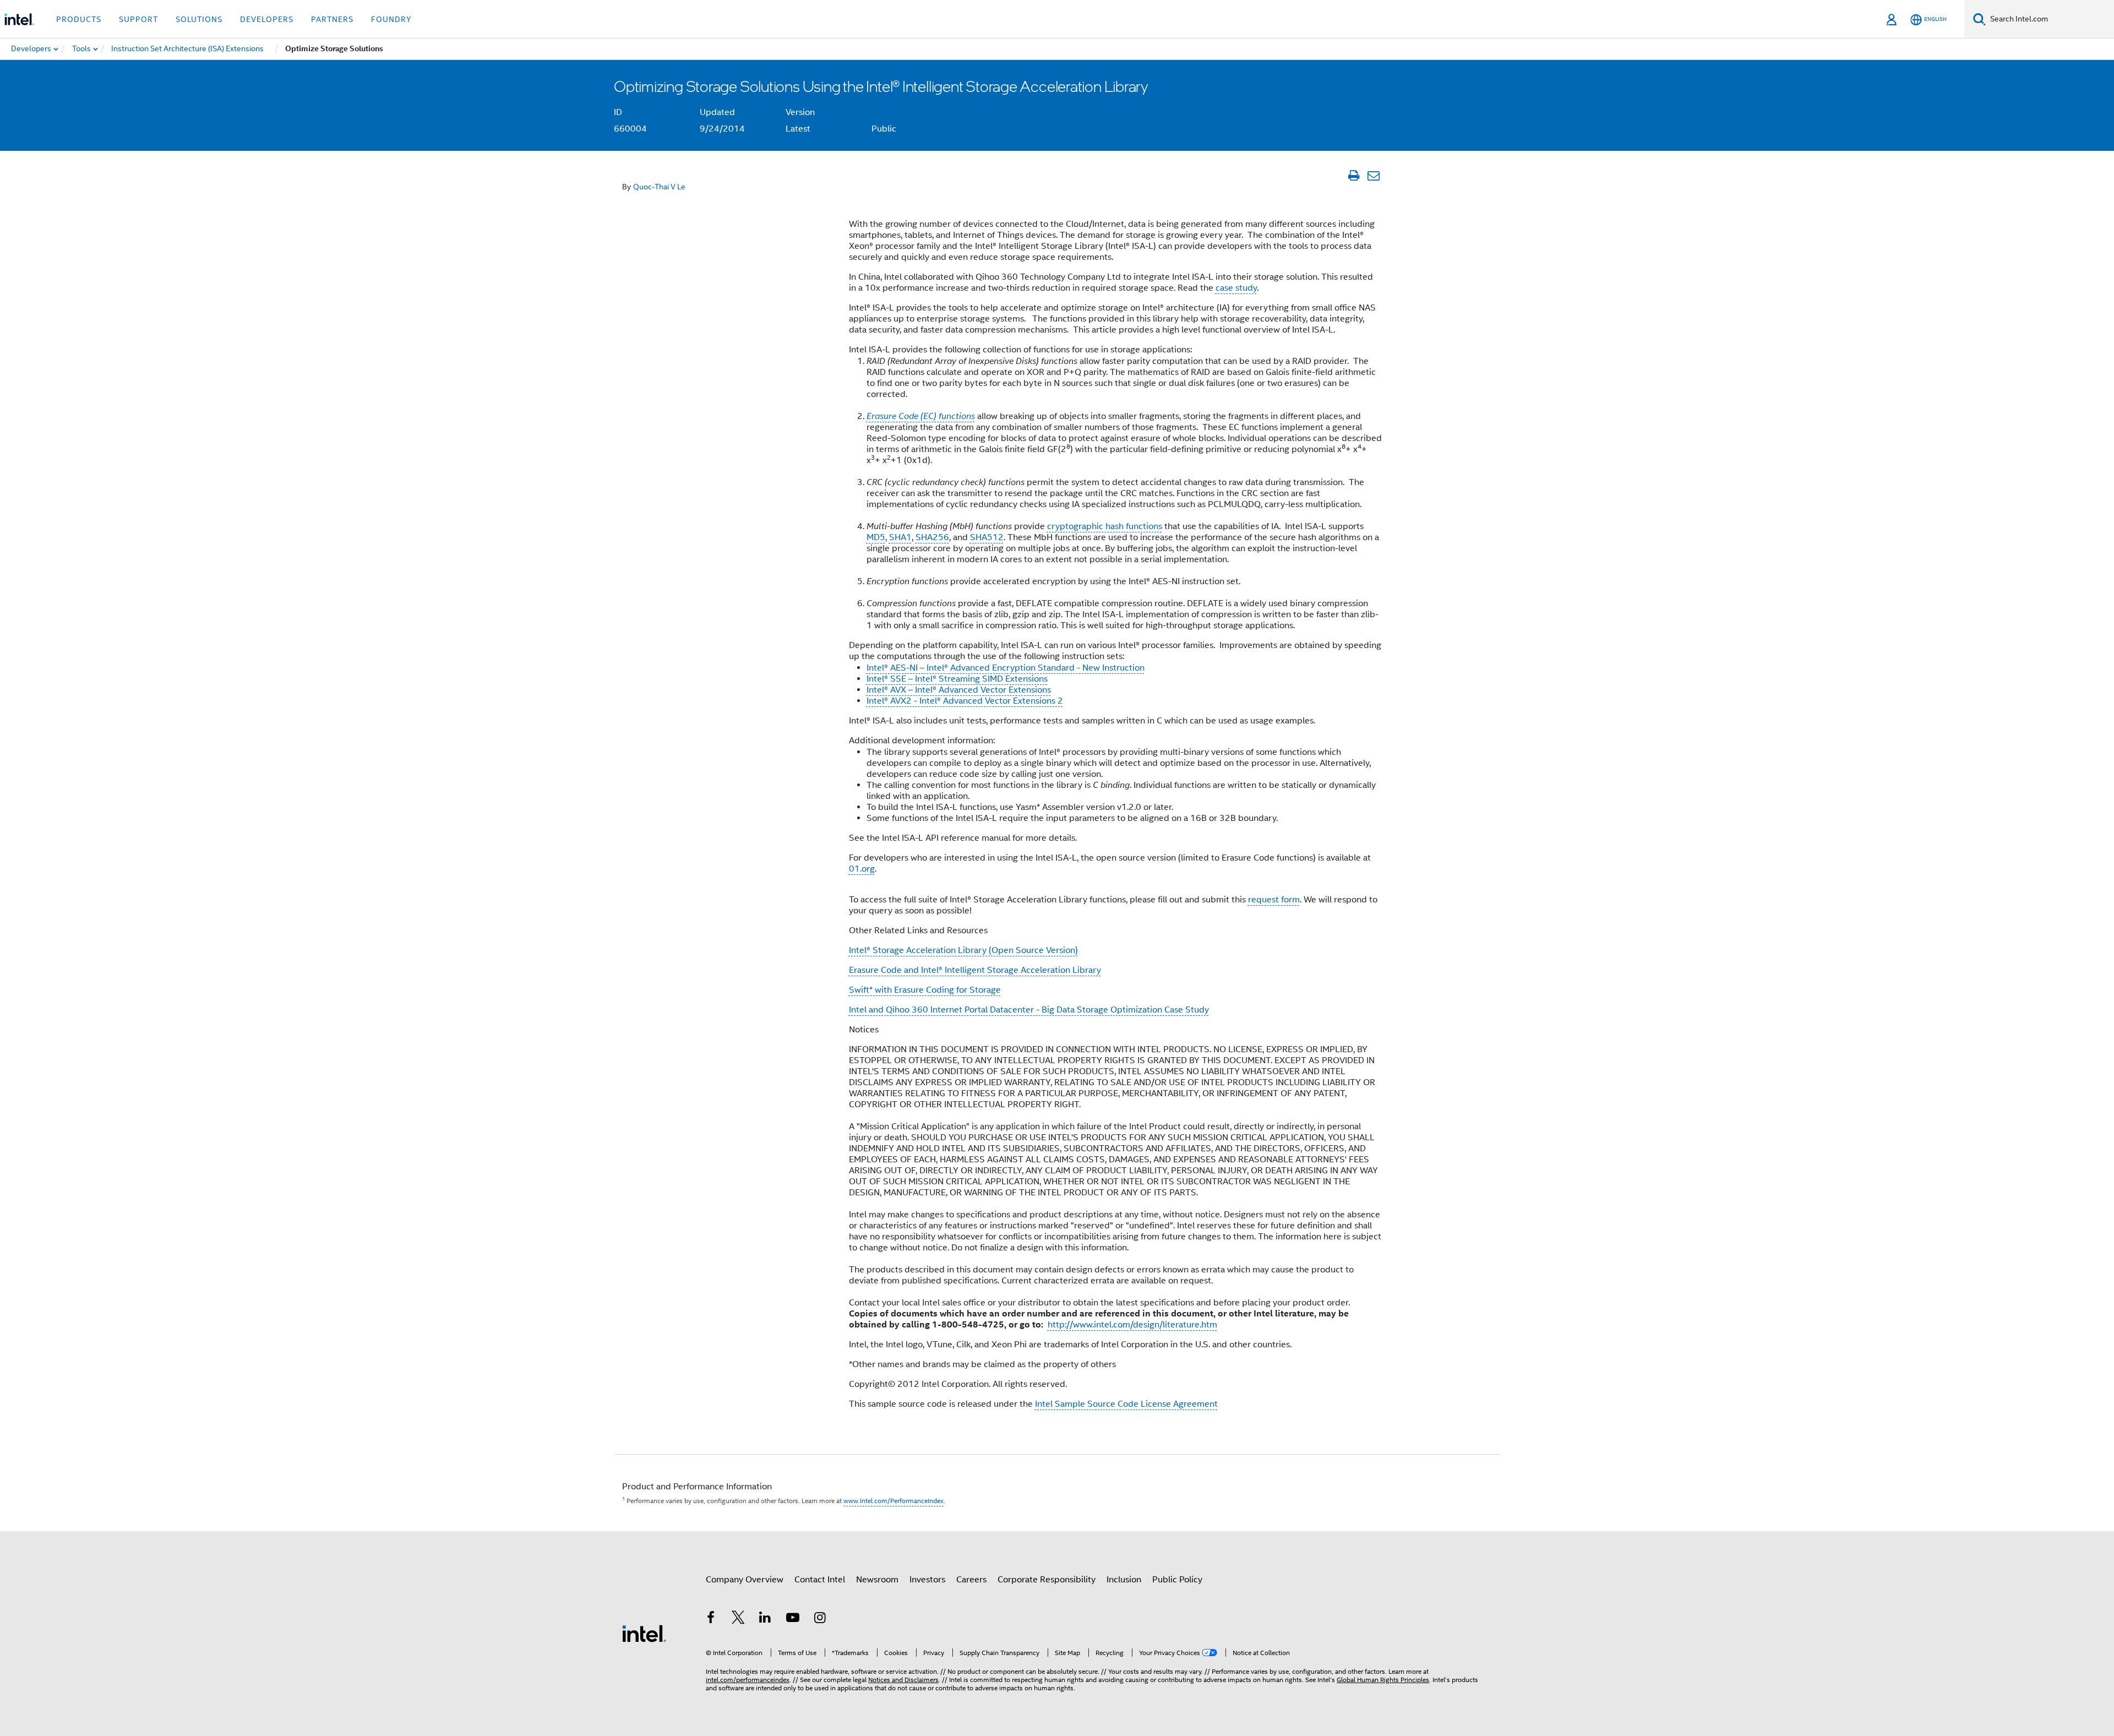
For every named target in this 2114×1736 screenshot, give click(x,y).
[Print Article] (1353, 176)
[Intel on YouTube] (793, 1619)
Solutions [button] (199, 19)
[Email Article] (1373, 176)
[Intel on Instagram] (820, 1619)
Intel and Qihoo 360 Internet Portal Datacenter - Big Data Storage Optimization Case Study (1029, 1010)
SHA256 (932, 537)
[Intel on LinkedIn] (765, 1619)
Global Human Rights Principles (1383, 1680)
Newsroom (877, 1580)
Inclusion (1124, 1580)
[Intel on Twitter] (738, 1619)
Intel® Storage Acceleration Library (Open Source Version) (963, 950)
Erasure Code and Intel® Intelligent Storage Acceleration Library (975, 970)
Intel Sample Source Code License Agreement (1126, 1404)
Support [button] (138, 19)
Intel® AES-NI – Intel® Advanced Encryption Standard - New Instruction (1006, 668)
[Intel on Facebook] (711, 1619)
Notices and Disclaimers (903, 1680)
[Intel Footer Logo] (644, 1633)
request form (1274, 900)
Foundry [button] (391, 19)
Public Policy (1177, 1580)
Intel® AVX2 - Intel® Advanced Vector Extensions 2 (965, 701)
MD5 (876, 537)
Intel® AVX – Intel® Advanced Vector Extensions (959, 690)
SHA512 (987, 537)
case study (1236, 288)
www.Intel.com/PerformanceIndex (893, 1501)
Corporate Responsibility (1047, 1580)
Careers (971, 1580)
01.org (862, 869)
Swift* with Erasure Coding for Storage (925, 990)
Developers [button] (267, 19)
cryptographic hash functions (1105, 526)
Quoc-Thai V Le (659, 187)
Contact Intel (820, 1580)
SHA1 (900, 537)
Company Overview (745, 1580)
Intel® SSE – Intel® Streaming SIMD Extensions (957, 679)
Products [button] (79, 19)
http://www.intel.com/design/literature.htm (1132, 1325)
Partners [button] (332, 19)
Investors (927, 1580)
